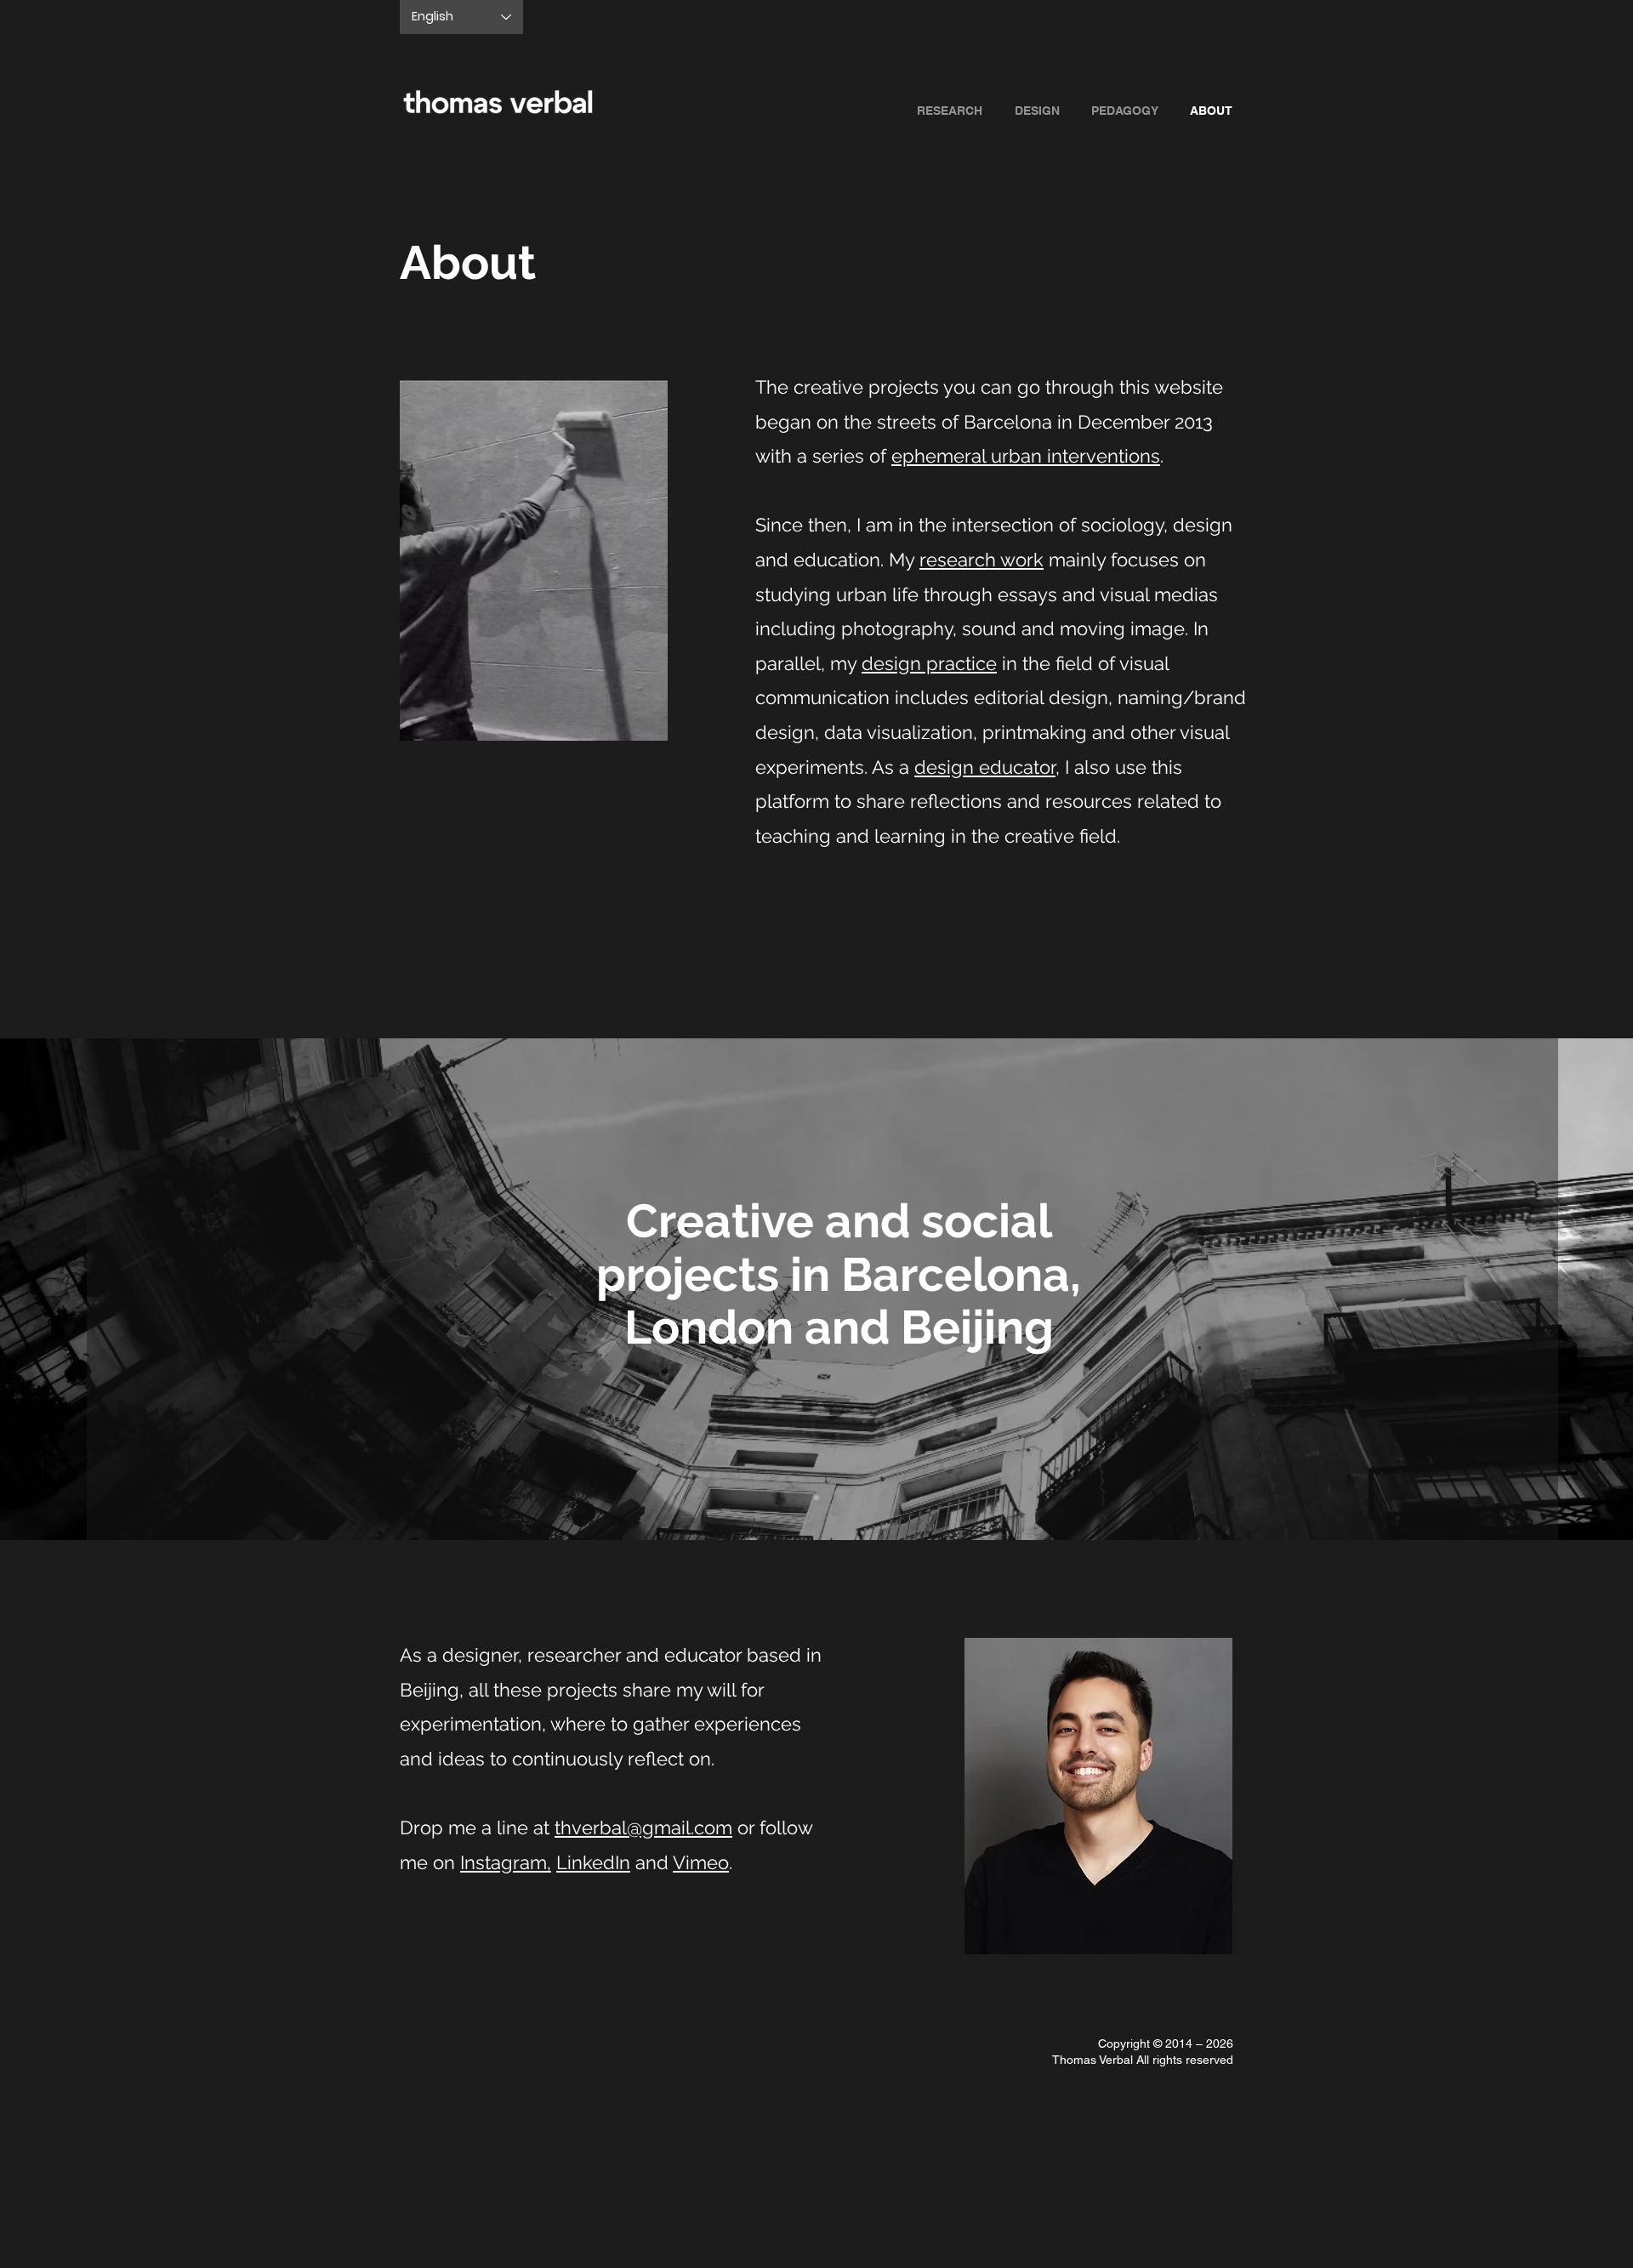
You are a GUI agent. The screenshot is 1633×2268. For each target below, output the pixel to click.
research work (982, 560)
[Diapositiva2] (816, 1498)
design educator (985, 767)
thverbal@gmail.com (643, 1827)
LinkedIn (593, 1862)
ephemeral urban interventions (1026, 456)
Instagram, (506, 1862)
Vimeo (701, 1862)
